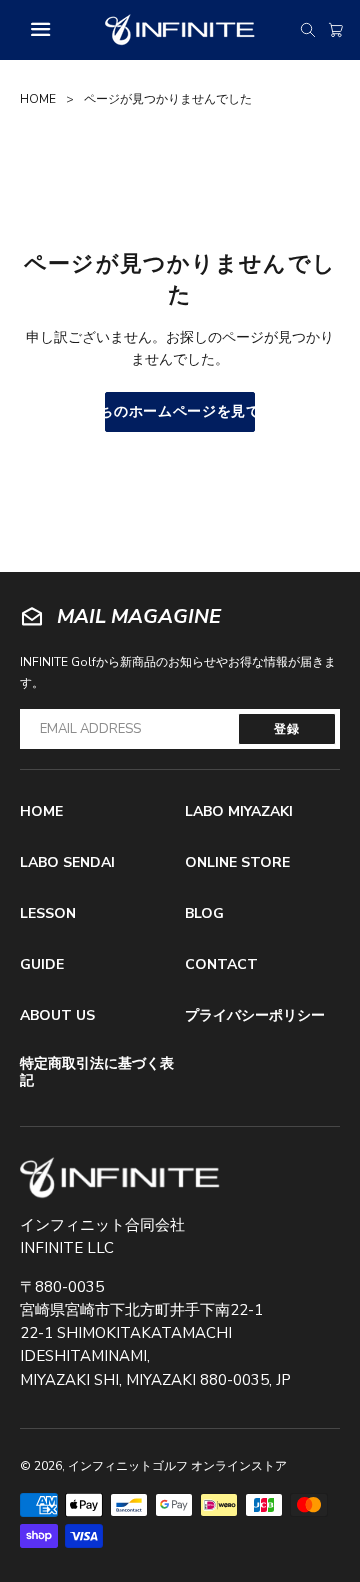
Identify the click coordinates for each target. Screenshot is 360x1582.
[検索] (308, 30)
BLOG (204, 913)
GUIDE (42, 964)
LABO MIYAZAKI (239, 811)
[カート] (336, 30)
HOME (38, 99)
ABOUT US (57, 1015)
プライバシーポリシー (255, 1015)
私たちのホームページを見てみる (180, 411)
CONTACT (221, 964)
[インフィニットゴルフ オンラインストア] (120, 1178)
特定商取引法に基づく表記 (97, 1072)
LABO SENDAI (67, 862)
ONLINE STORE (237, 862)
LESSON (48, 913)
